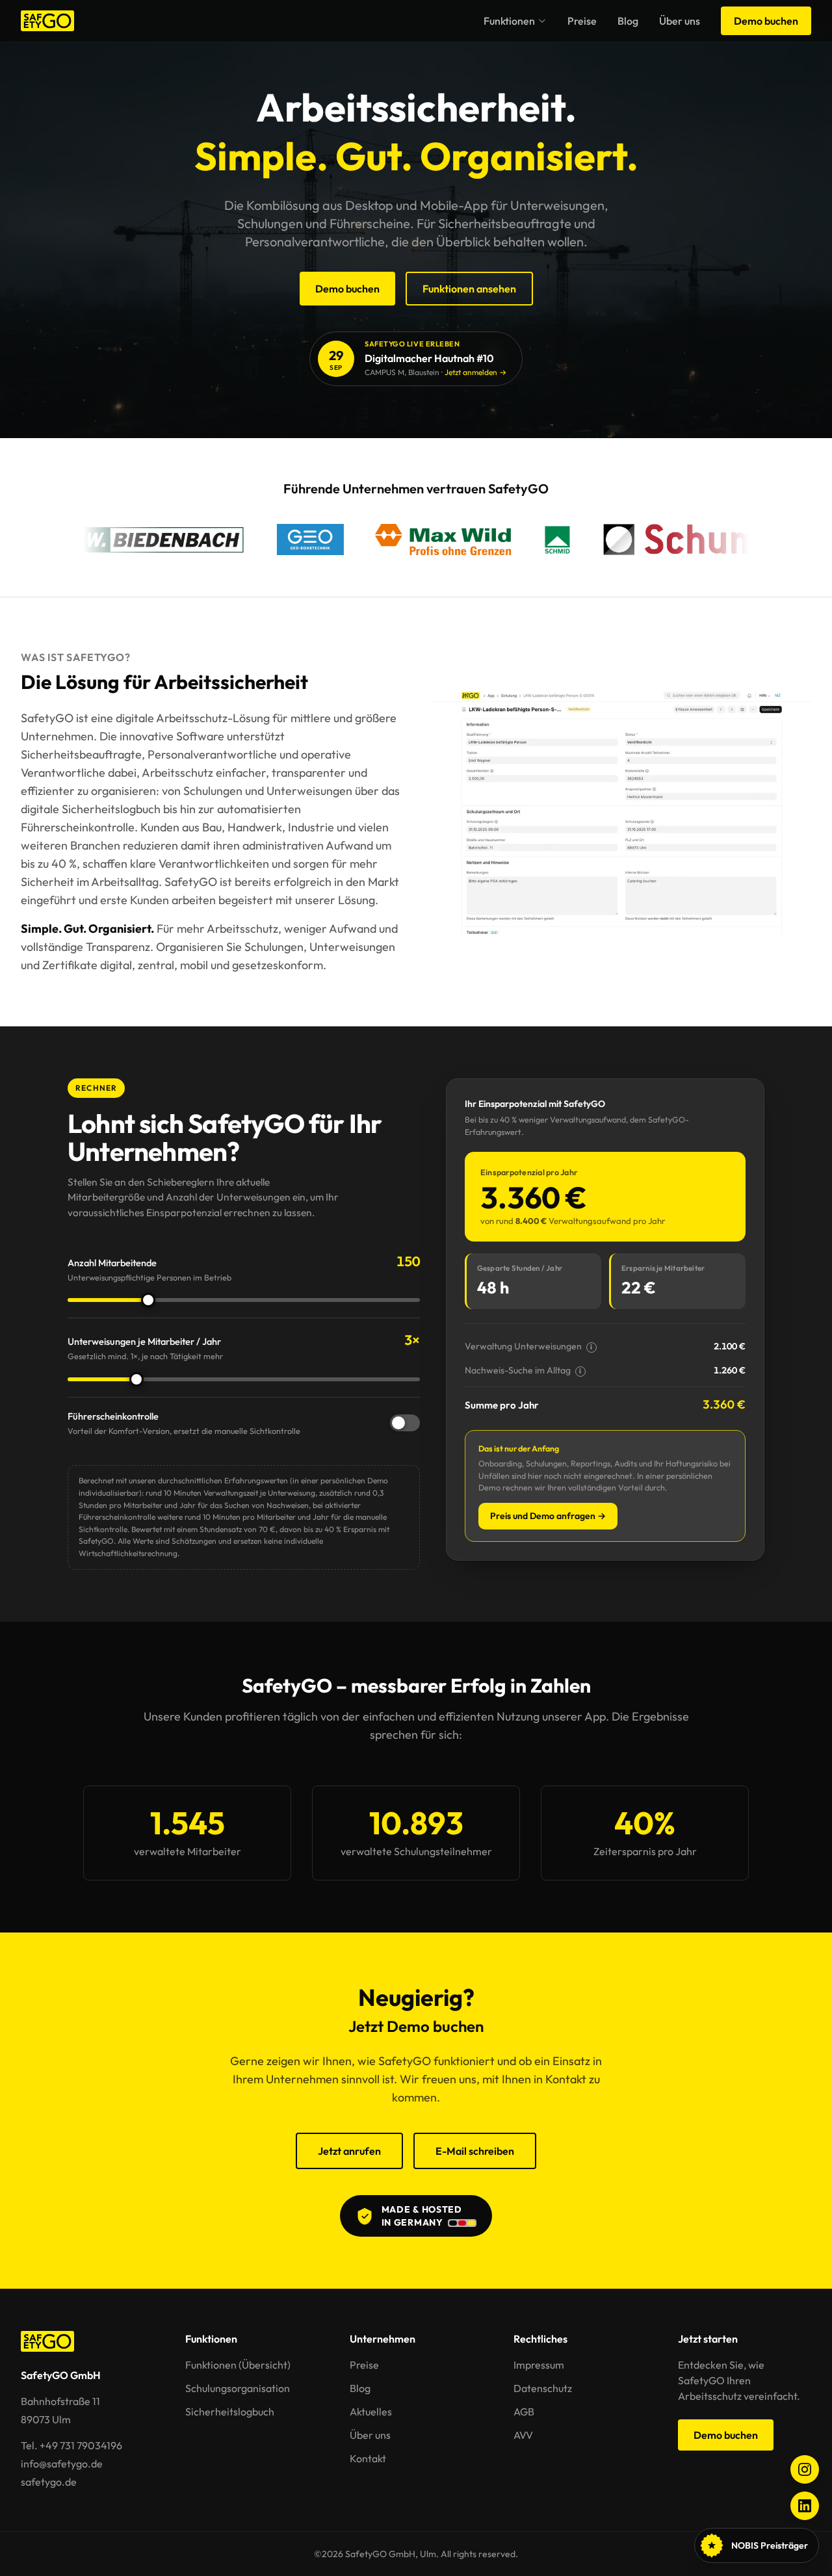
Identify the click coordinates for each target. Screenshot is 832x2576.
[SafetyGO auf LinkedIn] (805, 2506)
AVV (523, 2435)
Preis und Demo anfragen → (548, 1516)
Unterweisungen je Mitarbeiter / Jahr (145, 1348)
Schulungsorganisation (238, 2388)
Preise (582, 21)
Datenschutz (543, 2388)
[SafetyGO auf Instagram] (805, 2469)
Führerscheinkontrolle (184, 1423)
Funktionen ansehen (469, 289)
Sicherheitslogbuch (230, 2412)
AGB (524, 2412)
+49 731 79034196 (81, 2445)
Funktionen (509, 21)
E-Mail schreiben (475, 2151)
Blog (628, 21)
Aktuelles (371, 2412)
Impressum (539, 2365)
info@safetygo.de (62, 2464)
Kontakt (368, 2458)
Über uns (680, 21)
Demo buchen (766, 21)
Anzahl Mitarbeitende (149, 1269)
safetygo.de (49, 2482)
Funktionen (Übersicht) (238, 2365)
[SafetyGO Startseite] (47, 21)
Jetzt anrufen (349, 2151)
